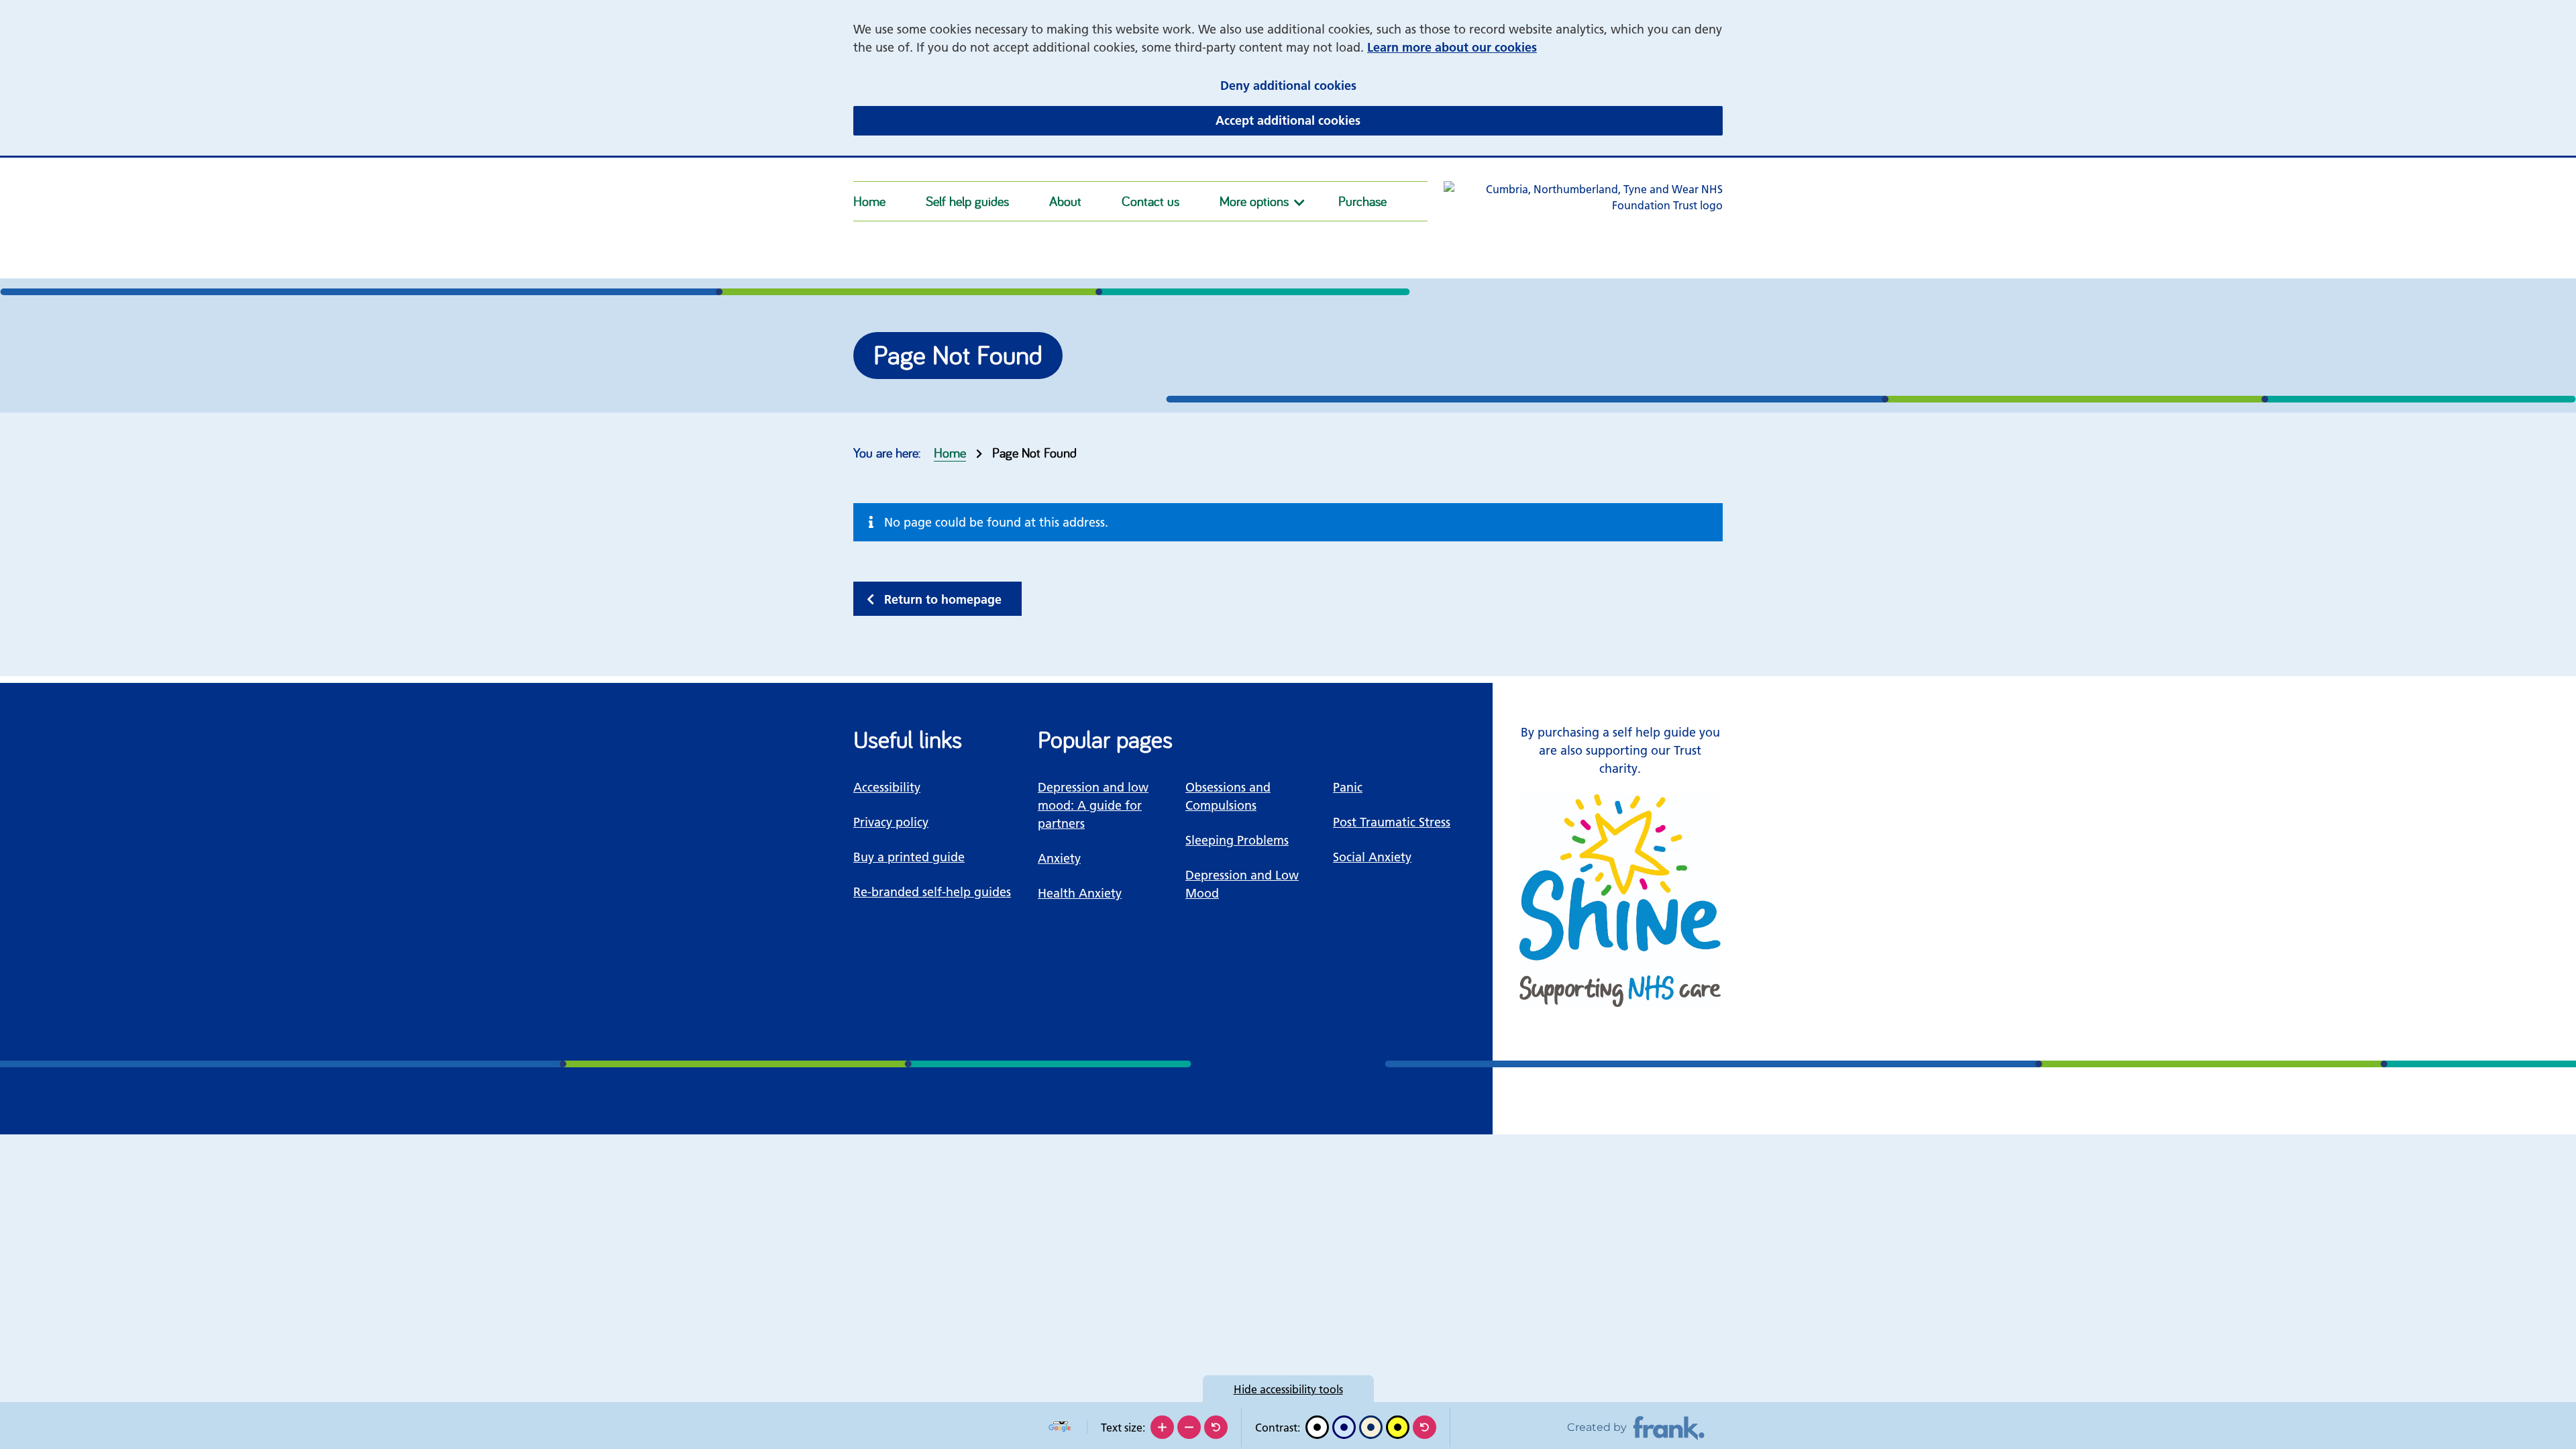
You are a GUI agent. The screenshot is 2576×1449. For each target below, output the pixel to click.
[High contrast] (1398, 1427)
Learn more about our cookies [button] (1452, 47)
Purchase (1362, 201)
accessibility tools (1288, 1389)
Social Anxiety (1372, 857)
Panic (1348, 787)
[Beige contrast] (1371, 1427)
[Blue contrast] (1344, 1427)
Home (869, 201)
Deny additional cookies (1371, 85)
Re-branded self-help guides (932, 892)
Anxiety (1059, 858)
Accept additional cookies (1371, 120)
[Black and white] (1317, 1427)
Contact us (1150, 201)
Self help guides (967, 201)
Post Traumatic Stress (1392, 822)
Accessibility (887, 787)
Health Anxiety (1080, 893)
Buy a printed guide (909, 857)
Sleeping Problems (1237, 840)
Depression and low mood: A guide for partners (1093, 805)
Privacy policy (891, 822)
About (1065, 201)
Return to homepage (943, 599)
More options (1254, 201)
